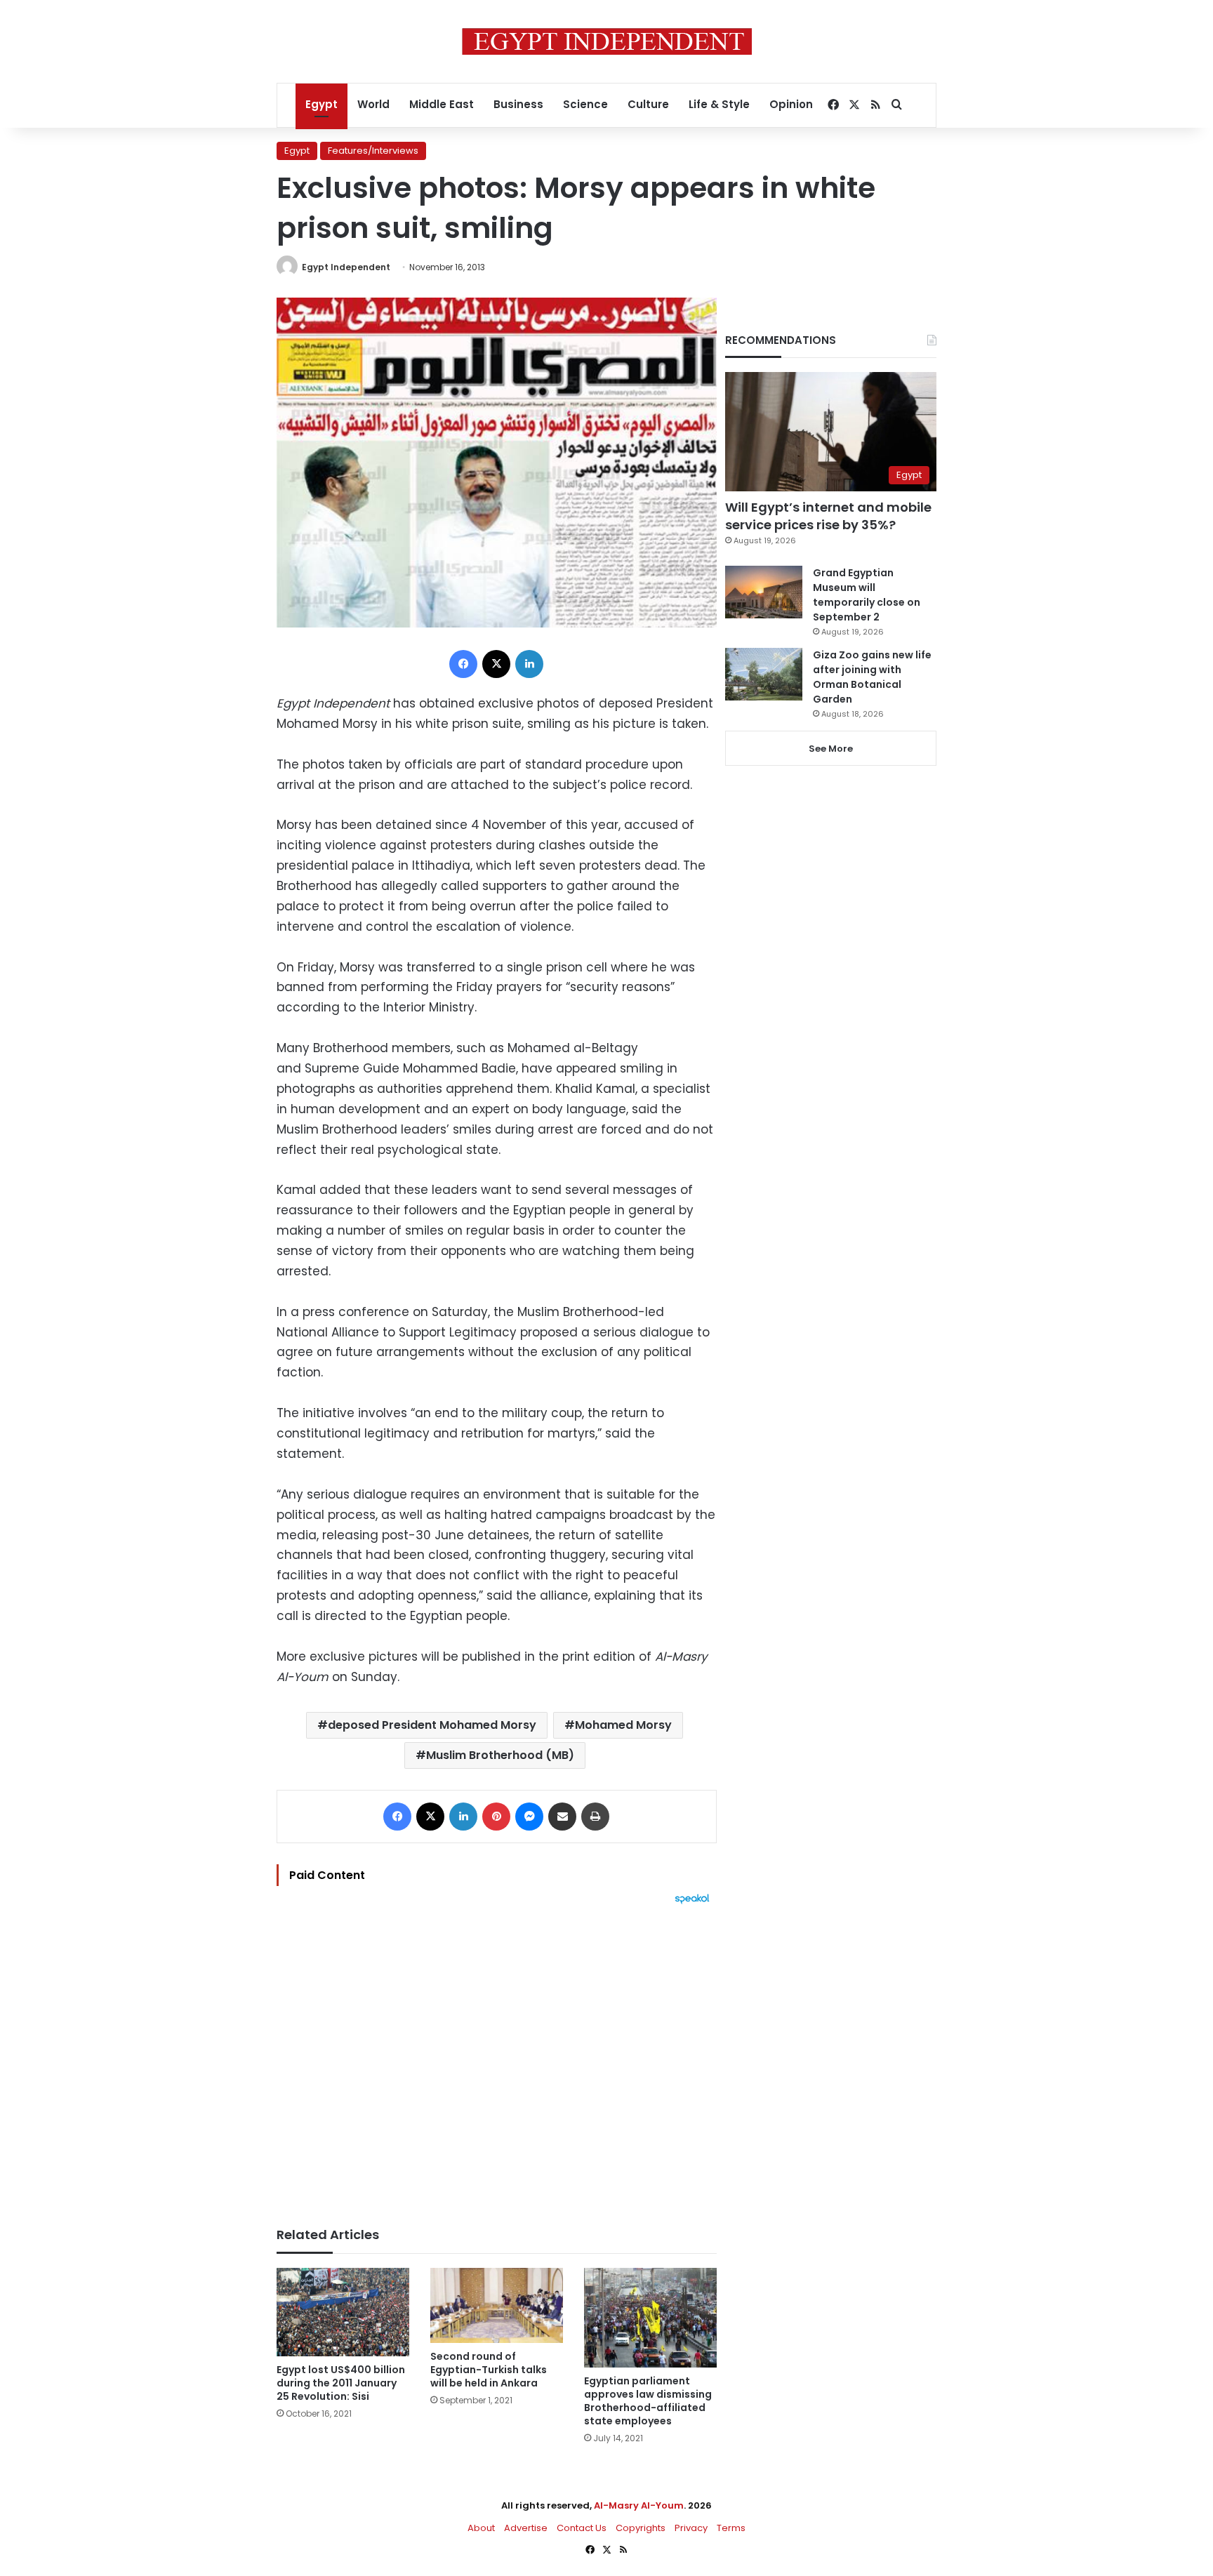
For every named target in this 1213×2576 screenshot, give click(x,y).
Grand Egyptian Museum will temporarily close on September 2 (867, 595)
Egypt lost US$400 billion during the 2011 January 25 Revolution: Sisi (341, 2383)
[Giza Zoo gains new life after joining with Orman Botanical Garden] (764, 674)
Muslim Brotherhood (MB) (500, 1755)
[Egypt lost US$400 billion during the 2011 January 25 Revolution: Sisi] (343, 2312)
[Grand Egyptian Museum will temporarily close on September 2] (764, 592)
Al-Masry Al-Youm (639, 2505)
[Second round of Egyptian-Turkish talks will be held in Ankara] (497, 2305)
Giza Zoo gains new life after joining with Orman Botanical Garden (872, 677)
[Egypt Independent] (607, 41)
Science (585, 104)
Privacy (691, 2528)
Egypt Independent (346, 267)
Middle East (442, 104)
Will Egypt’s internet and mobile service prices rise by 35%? (828, 516)
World (373, 104)
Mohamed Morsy (623, 1725)
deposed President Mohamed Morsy (432, 1725)
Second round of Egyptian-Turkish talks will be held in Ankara (489, 2370)
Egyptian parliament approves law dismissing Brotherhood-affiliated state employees (648, 2401)
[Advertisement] (497, 2059)
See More (831, 749)
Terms (731, 2528)
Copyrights (641, 2528)
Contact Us (582, 2528)
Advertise (526, 2528)
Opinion (791, 104)
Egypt (322, 104)
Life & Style (719, 104)
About (481, 2528)
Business (518, 104)
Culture (648, 104)
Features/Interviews (373, 151)
